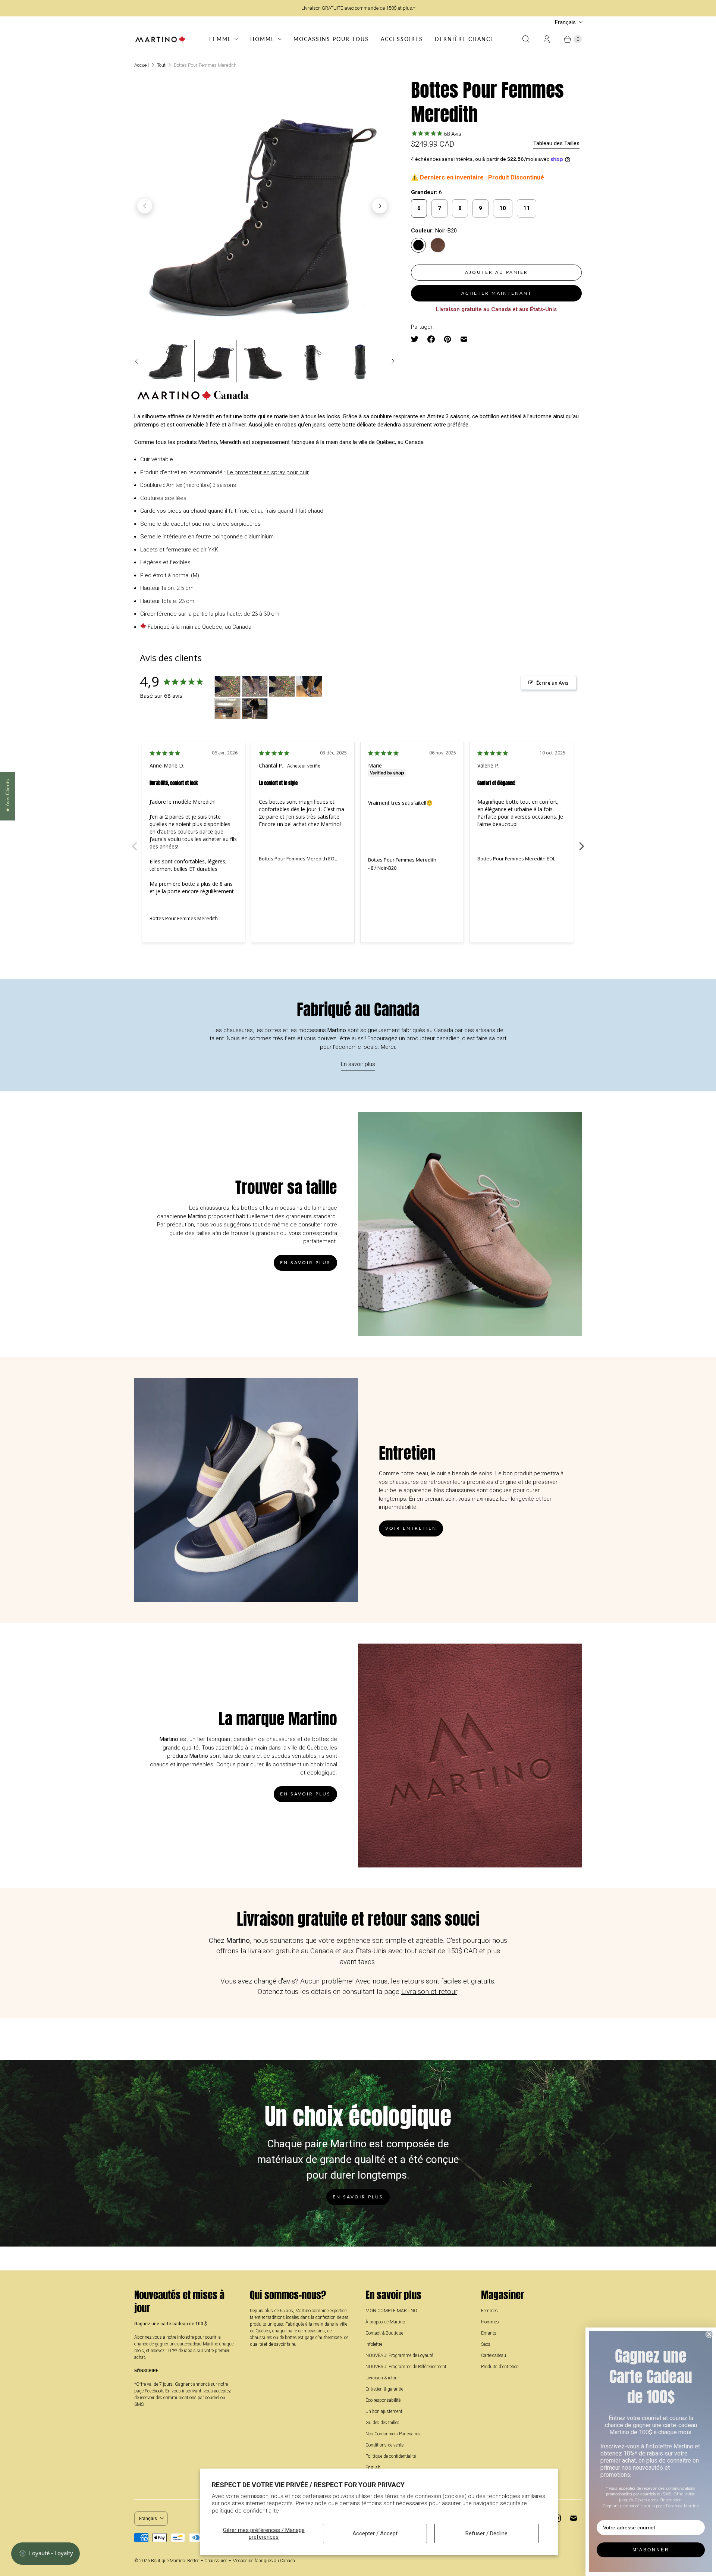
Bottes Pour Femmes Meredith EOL (298, 859)
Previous (134, 842)
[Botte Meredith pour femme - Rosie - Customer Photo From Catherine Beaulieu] (309, 686)
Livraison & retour (382, 2378)
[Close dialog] (709, 2334)
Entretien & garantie (384, 2389)
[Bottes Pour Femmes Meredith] (262, 206)
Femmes (489, 2311)
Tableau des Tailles (556, 143)
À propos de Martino (385, 2322)
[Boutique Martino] (160, 39)
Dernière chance (464, 39)
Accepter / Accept (375, 2533)
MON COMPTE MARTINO (391, 2311)
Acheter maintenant (497, 293)
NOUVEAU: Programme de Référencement (406, 2367)
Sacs (486, 2344)
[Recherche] (526, 39)
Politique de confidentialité (391, 2456)
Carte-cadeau (494, 2355)
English (373, 2467)
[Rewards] (45, 2554)
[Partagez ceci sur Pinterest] (447, 339)
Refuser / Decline (486, 2533)
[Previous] (145, 206)
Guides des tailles (382, 2423)
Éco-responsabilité (383, 2400)
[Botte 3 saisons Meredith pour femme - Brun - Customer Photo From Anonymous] (227, 686)
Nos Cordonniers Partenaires (393, 2434)
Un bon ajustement (384, 2411)
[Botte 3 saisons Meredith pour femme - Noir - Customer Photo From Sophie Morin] (255, 709)
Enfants (489, 2333)
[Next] (380, 206)
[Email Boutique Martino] (574, 2518)
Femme (220, 39)
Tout (161, 65)
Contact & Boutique (384, 2333)
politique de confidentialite (245, 2511)
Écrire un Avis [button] (552, 683)
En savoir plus (358, 1064)
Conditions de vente (384, 2445)
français (565, 22)
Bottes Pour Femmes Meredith (184, 918)
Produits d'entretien (500, 2367)
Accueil (142, 65)
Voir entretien (411, 1528)
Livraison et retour (429, 1992)
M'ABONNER (651, 2550)
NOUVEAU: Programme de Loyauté (399, 2355)
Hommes (490, 2322)
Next (582, 842)
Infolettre (374, 2344)
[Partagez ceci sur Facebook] (431, 339)
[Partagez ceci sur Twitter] (417, 339)
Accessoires (402, 39)
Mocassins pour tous (331, 39)
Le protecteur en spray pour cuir (268, 472)
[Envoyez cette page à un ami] (464, 339)
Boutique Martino (168, 2561)
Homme (263, 39)
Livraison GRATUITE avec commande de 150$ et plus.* (358, 8)
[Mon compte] (547, 39)
